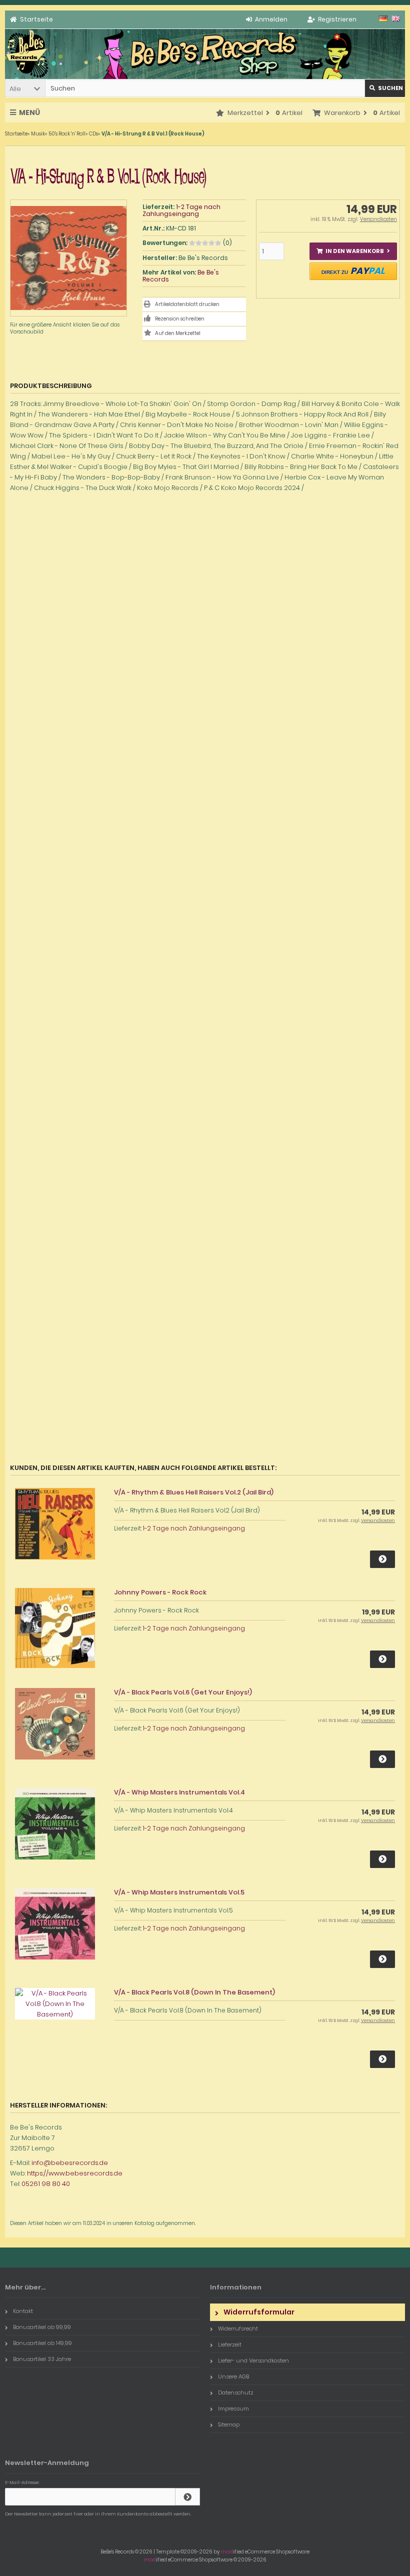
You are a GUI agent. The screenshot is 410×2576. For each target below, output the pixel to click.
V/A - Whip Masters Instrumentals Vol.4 (179, 1792)
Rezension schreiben (180, 319)
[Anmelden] (187, 2497)
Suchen (385, 88)
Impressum (233, 2408)
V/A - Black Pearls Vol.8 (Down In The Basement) (194, 1992)
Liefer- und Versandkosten (253, 2360)
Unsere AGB (233, 2376)
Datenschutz (236, 2392)
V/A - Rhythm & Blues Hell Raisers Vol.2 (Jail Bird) (194, 1492)
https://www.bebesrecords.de (75, 2173)
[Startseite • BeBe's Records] (27, 77)
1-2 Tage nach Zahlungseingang (181, 210)
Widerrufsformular (259, 2312)
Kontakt (23, 2311)
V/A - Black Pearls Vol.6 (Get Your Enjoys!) (183, 1692)
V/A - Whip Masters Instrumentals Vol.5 (179, 1892)
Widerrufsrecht (238, 2328)
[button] (25, 88)
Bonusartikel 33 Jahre (42, 2359)
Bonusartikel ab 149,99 (42, 2343)
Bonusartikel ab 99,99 (42, 2327)
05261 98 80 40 (46, 2184)
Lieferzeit (230, 2344)
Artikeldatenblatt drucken (187, 304)
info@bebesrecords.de (70, 2163)
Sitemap (229, 2424)
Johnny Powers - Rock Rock (160, 1592)
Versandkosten (378, 219)
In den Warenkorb (353, 251)
